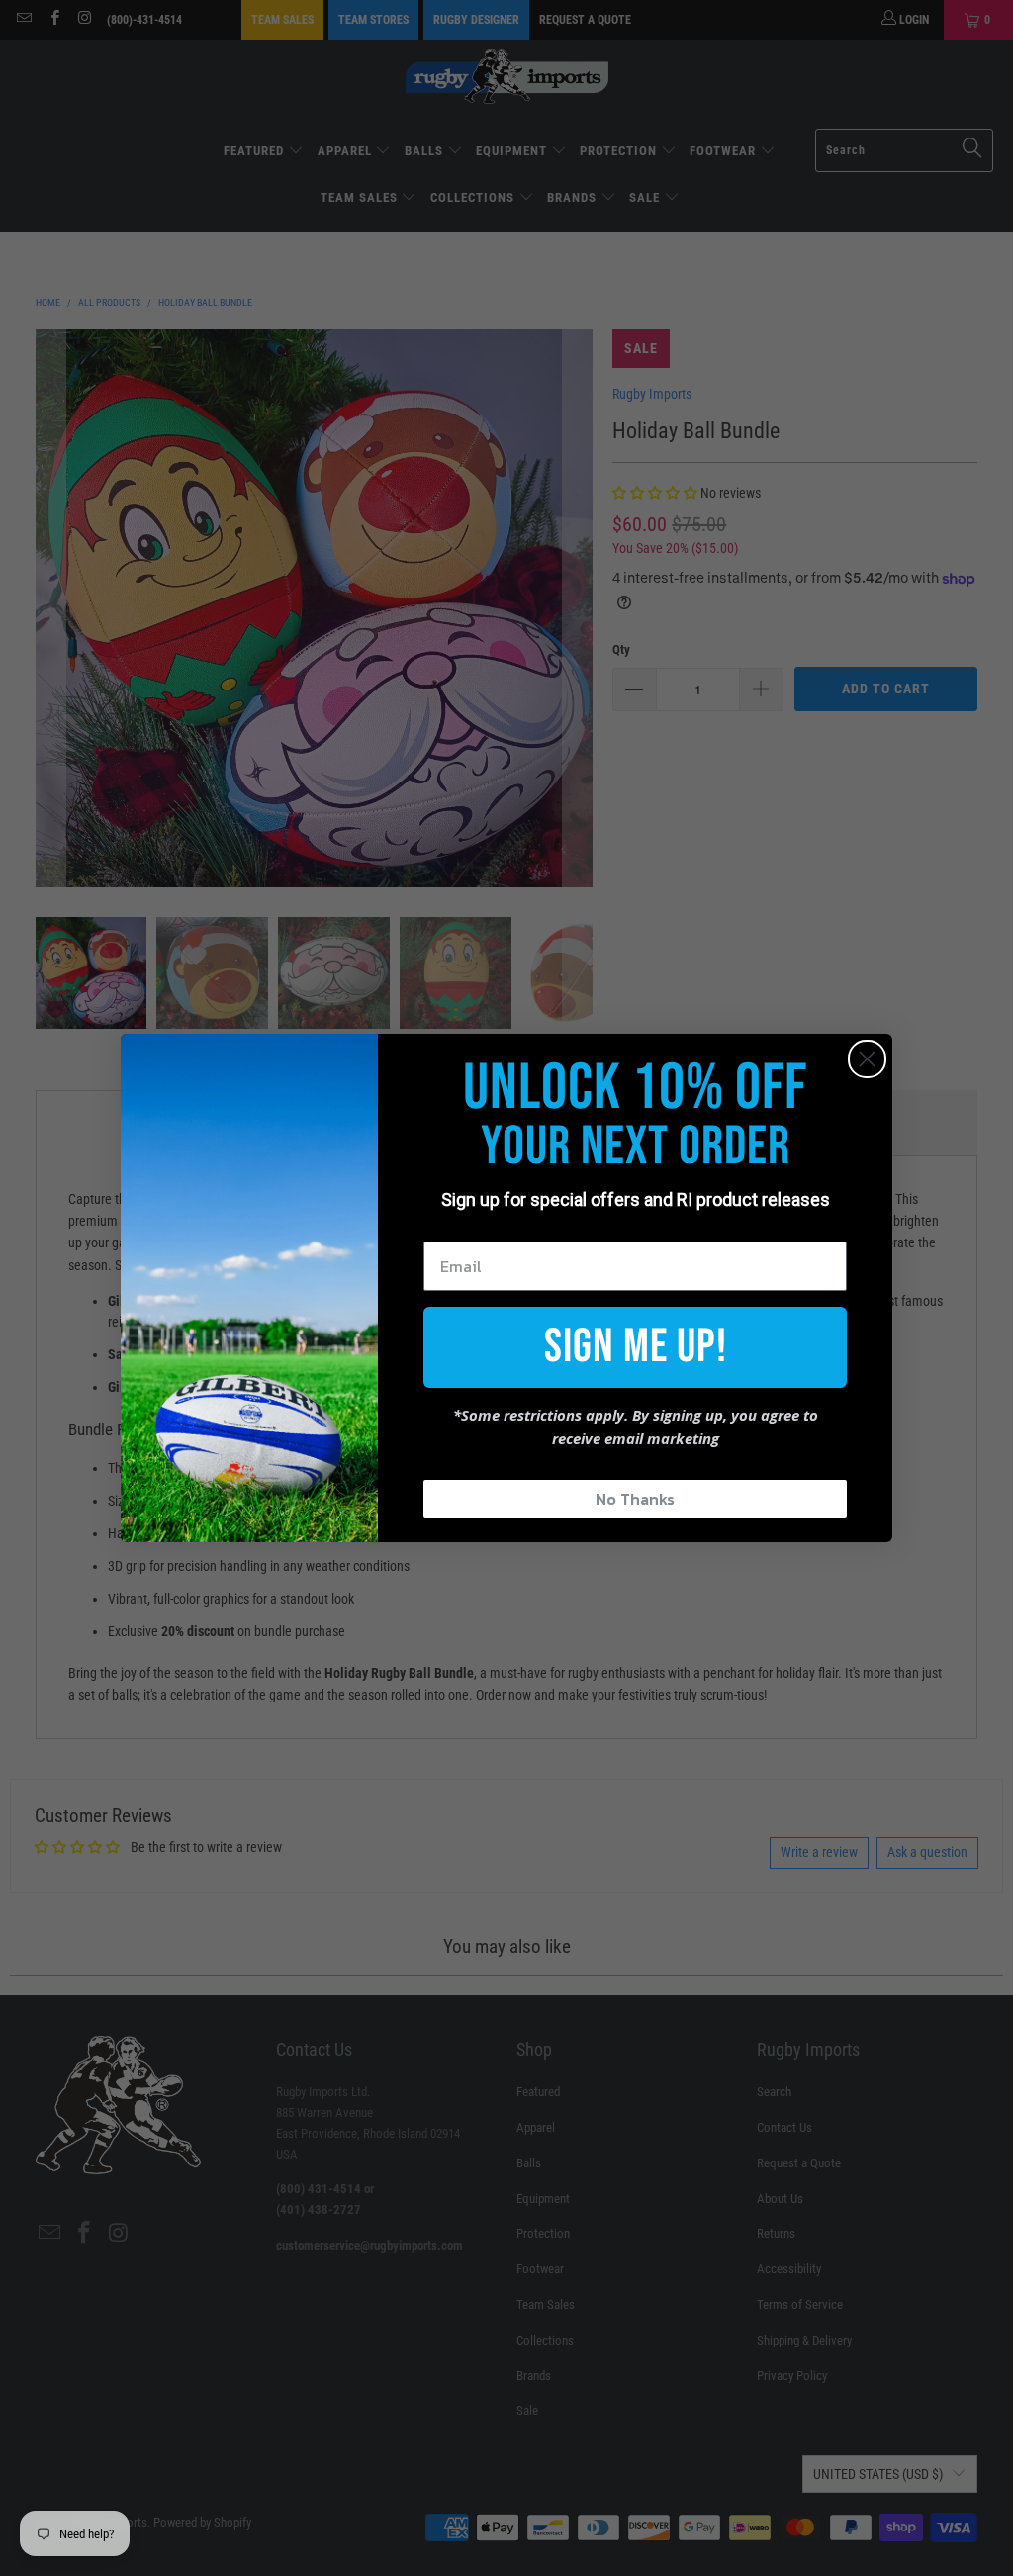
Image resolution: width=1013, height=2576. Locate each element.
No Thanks (635, 1499)
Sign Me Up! (636, 1347)
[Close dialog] (867, 1059)
